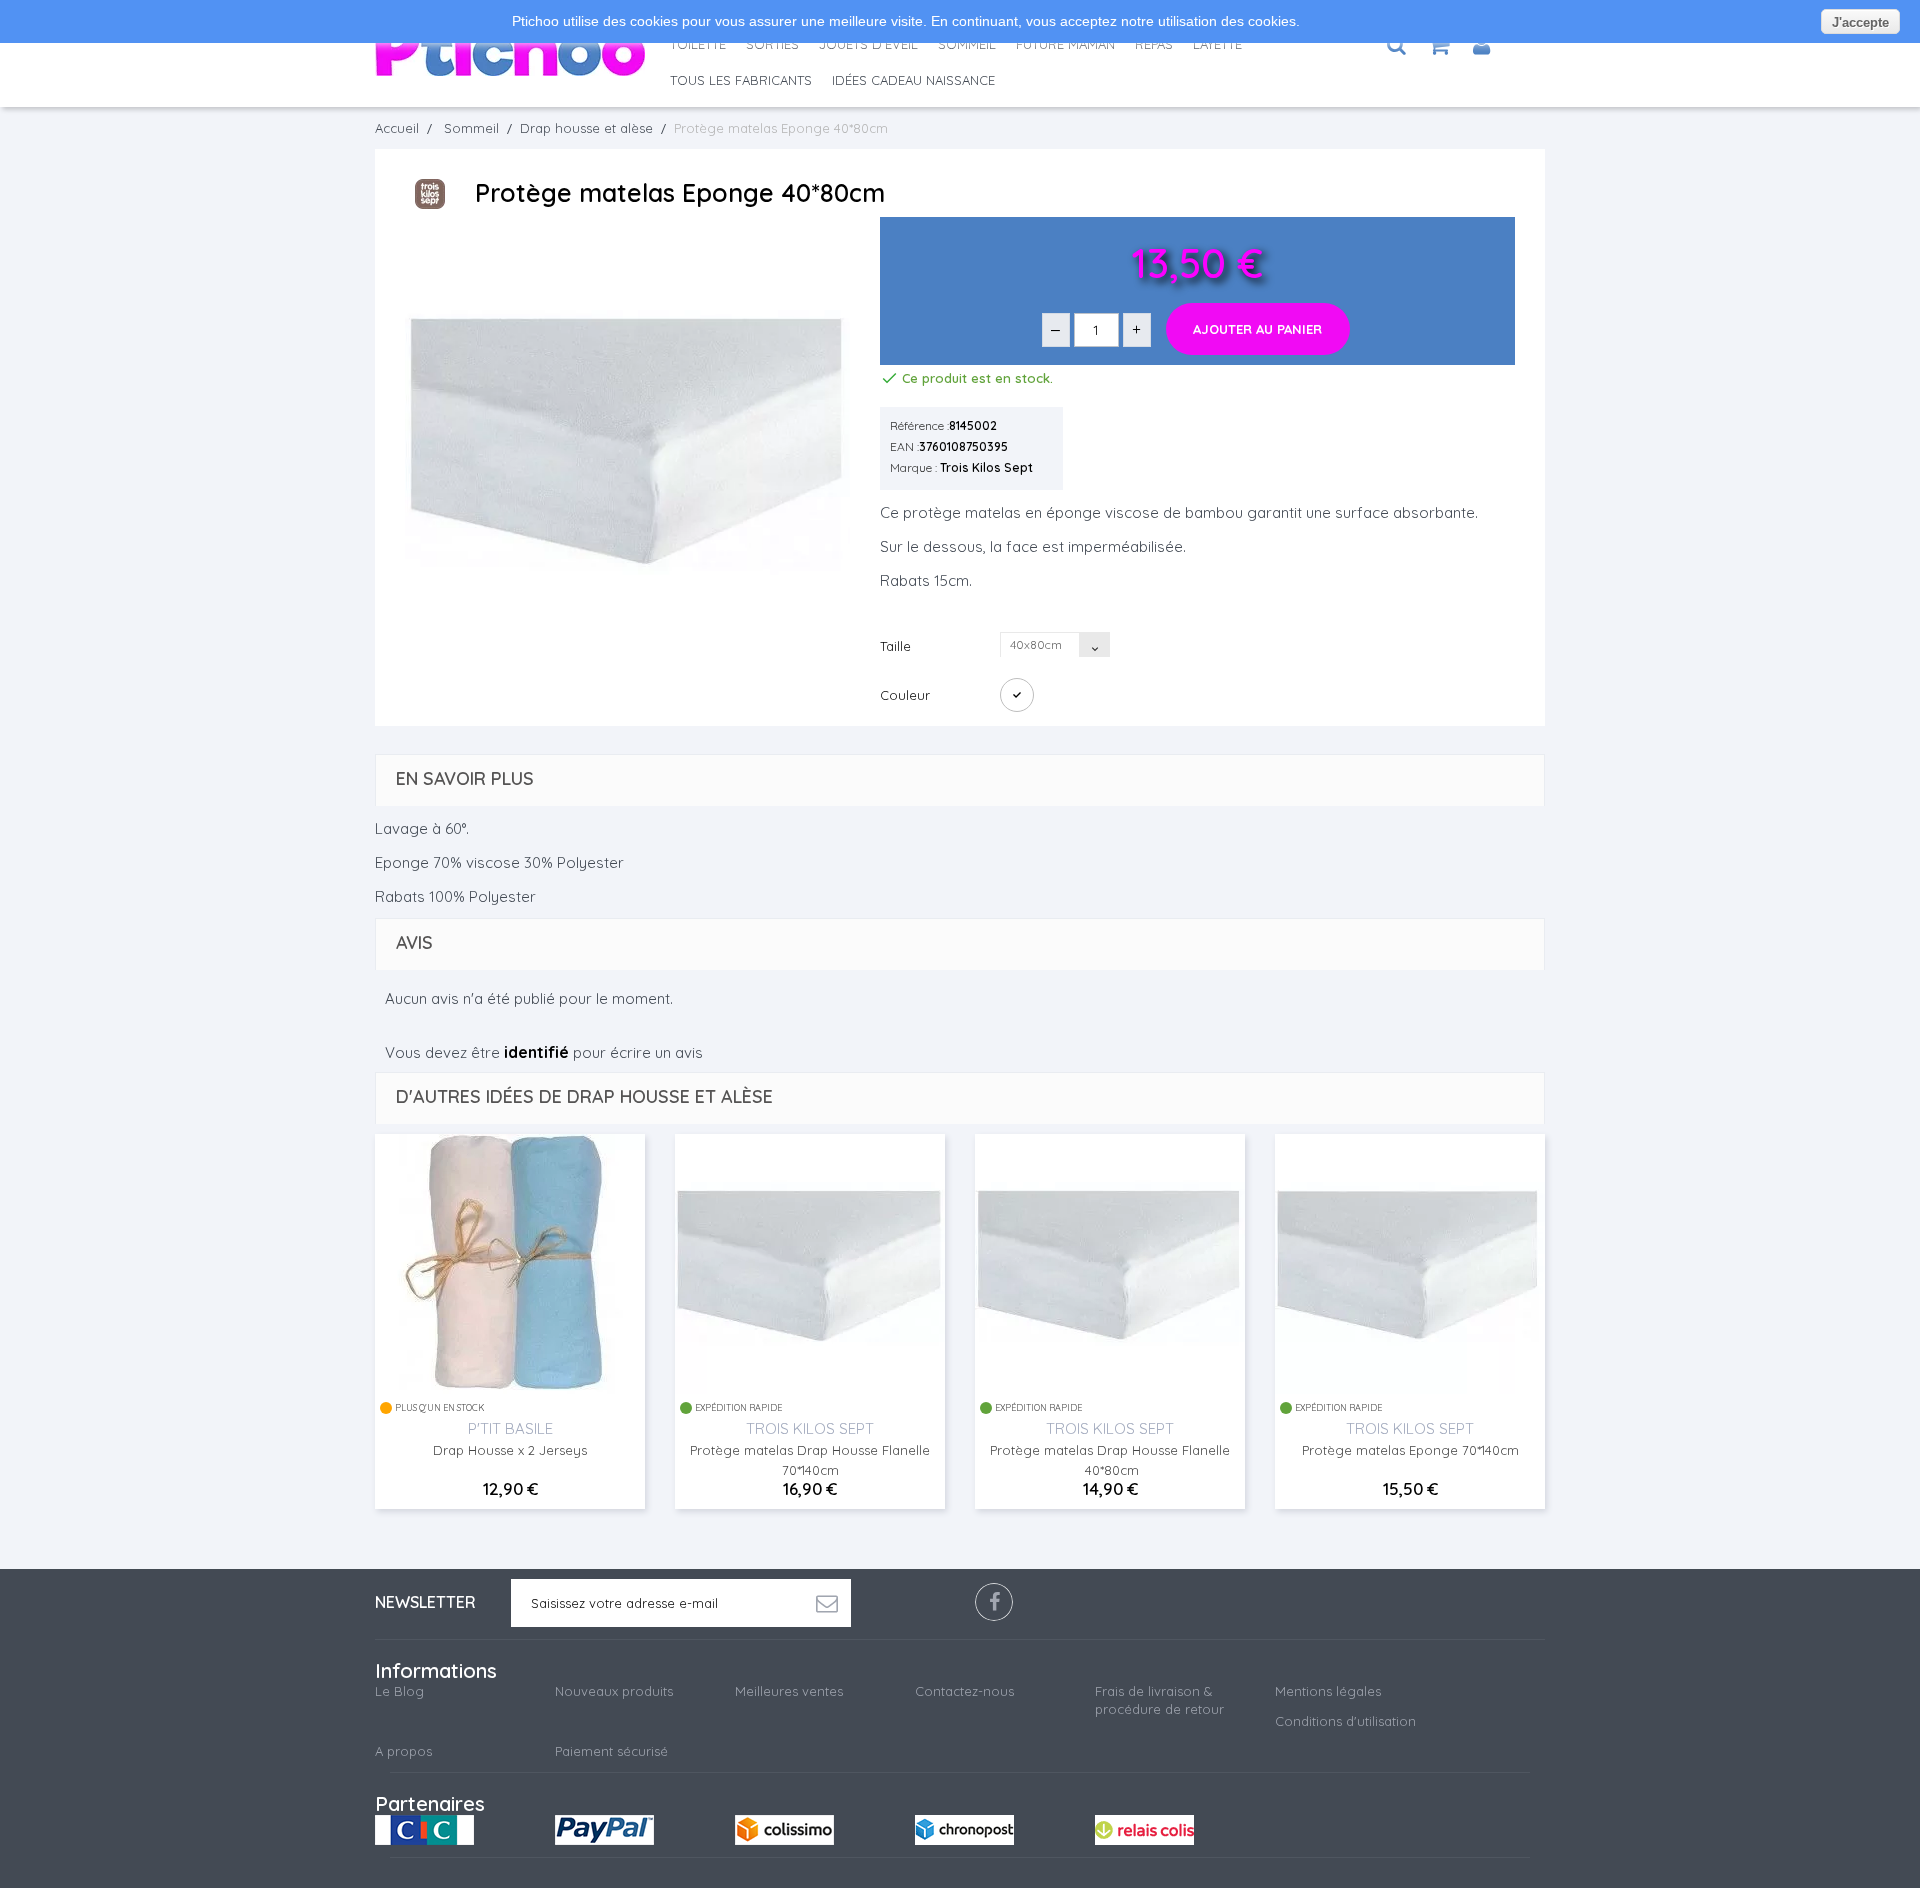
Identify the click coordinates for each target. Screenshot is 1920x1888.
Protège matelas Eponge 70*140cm (1410, 1450)
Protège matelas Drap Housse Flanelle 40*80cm (1110, 1460)
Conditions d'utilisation (1345, 1721)
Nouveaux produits (614, 1691)
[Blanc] (1017, 695)
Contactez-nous (964, 1691)
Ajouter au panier (1257, 329)
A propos (403, 1751)
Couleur (907, 695)
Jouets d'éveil (868, 44)
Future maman (1065, 44)
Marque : (913, 467)
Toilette (698, 44)
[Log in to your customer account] (1481, 45)
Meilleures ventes (789, 1691)
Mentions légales (1328, 1691)
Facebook (994, 1602)
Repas (1154, 44)
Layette (1217, 44)
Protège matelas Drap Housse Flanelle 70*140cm (810, 1460)
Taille (897, 646)
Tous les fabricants (741, 80)
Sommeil (967, 44)
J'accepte (1860, 22)
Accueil (397, 128)
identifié (536, 1052)
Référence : (919, 425)
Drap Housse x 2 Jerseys (510, 1450)
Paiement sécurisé (611, 1751)
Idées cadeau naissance (913, 80)
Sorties (772, 44)
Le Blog (399, 1691)
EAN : (904, 446)
